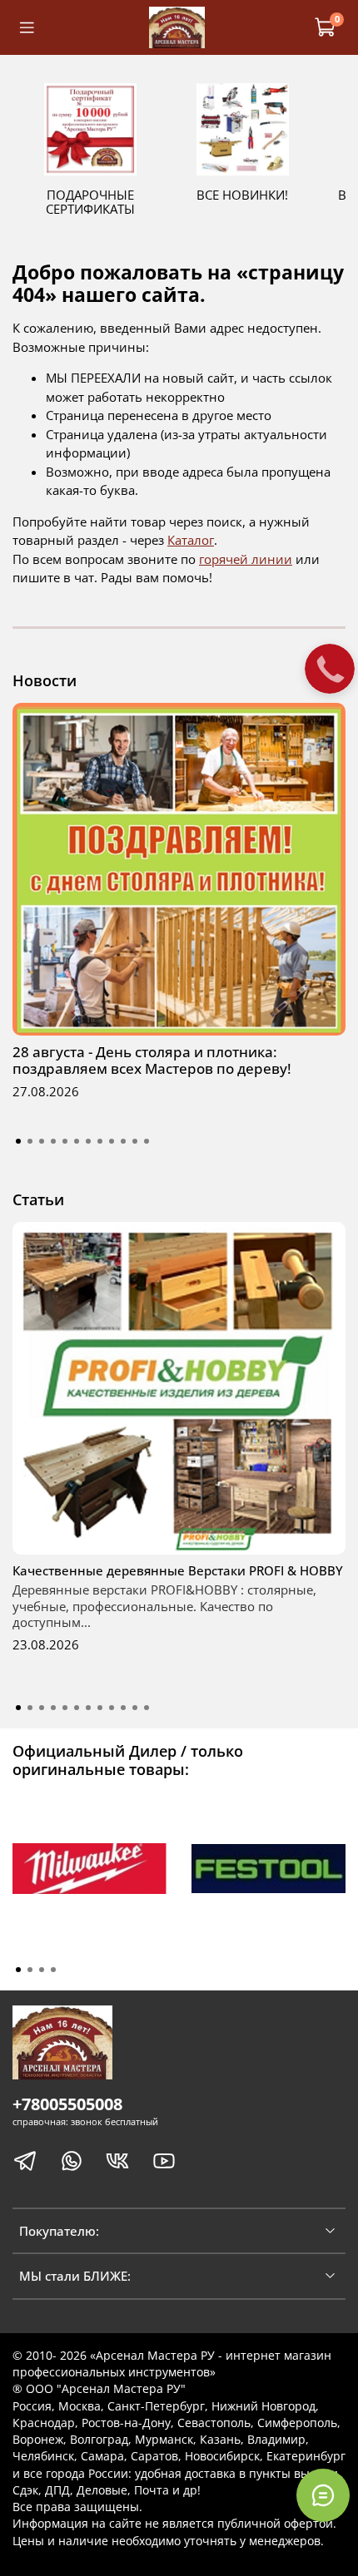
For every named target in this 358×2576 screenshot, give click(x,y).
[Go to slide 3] (42, 1141)
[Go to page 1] (18, 1970)
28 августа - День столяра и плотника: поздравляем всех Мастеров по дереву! (152, 1060)
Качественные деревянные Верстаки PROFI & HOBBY (178, 1570)
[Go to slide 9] (112, 1141)
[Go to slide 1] (18, 1141)
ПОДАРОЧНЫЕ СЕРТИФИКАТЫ (90, 202)
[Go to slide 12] (147, 1141)
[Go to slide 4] (53, 1141)
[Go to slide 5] (65, 1141)
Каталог (191, 540)
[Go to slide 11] (135, 1141)
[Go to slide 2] (30, 1141)
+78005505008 (67, 2104)
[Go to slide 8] (100, 1141)
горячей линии (246, 559)
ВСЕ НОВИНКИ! (242, 195)
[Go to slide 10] (123, 1141)
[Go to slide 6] (77, 1141)
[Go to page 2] (30, 1970)
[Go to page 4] (53, 1970)
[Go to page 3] (42, 1970)
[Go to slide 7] (88, 1141)
